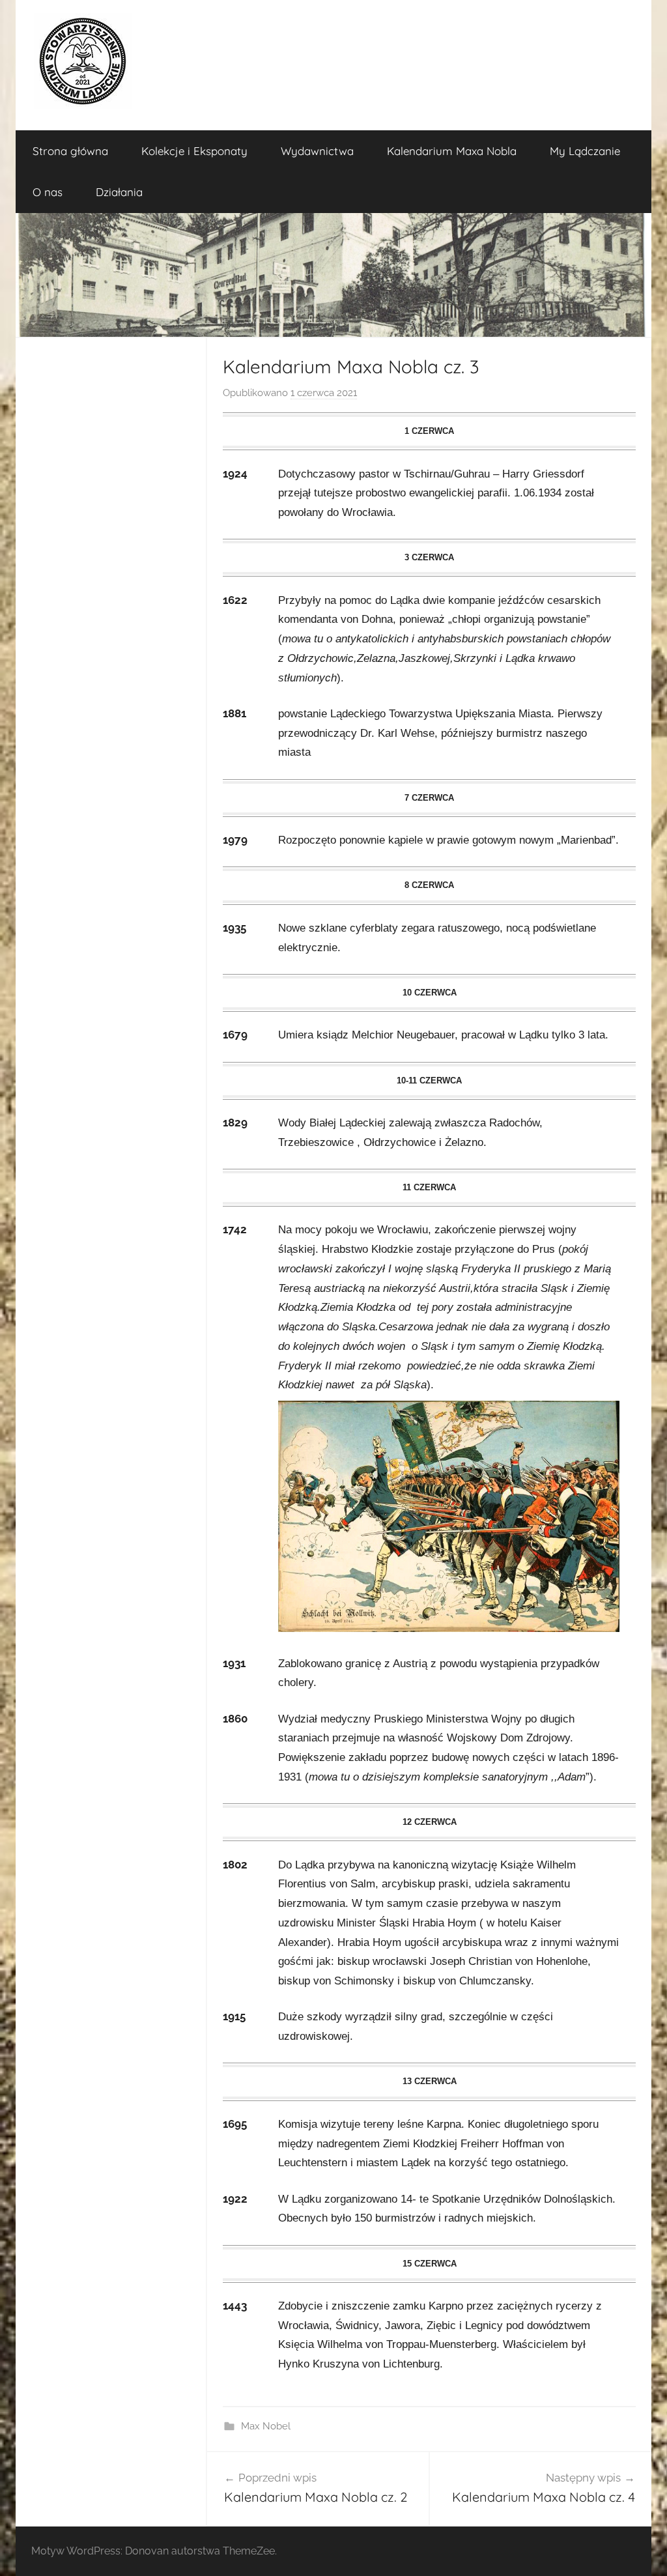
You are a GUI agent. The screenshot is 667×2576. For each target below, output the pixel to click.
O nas (48, 192)
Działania (119, 192)
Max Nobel (266, 2426)
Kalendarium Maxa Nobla (452, 151)
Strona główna (70, 151)
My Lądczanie (585, 151)
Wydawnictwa (317, 151)
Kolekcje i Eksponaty (194, 151)
